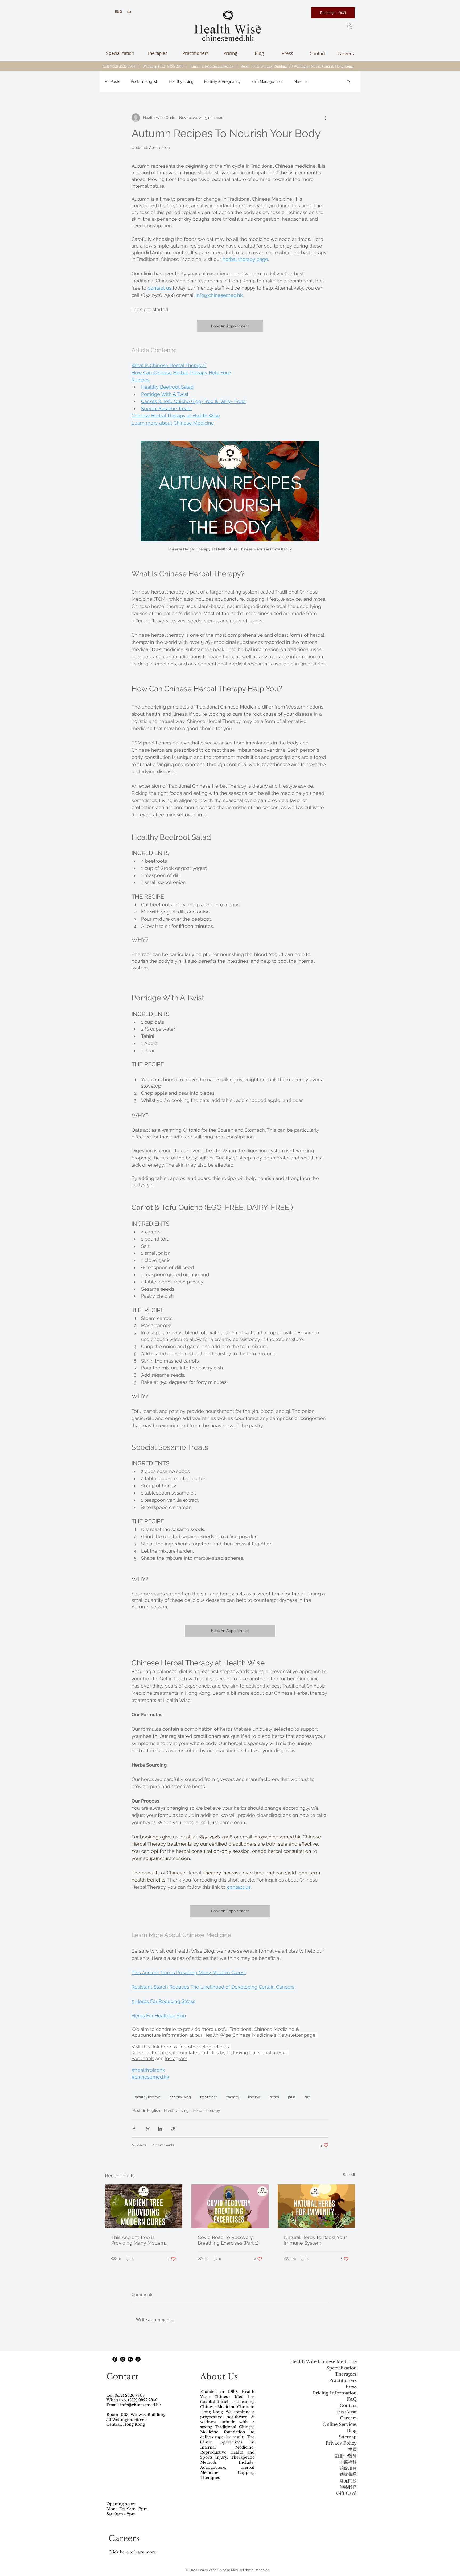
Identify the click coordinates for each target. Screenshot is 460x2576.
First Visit (346, 2412)
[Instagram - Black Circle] (123, 2359)
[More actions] (325, 118)
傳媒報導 (348, 2474)
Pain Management (267, 81)
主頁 (352, 2449)
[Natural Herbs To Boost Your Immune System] (316, 2206)
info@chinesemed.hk (218, 66)
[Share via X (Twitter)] (147, 2129)
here (124, 2552)
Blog (352, 2431)
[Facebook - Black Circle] (115, 2359)
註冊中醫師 (346, 2456)
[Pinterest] (138, 2359)
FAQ (352, 2399)
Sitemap (348, 2437)
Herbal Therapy (206, 2110)
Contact (348, 2406)
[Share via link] (173, 2129)
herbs (274, 2097)
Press (351, 2387)
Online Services (340, 2424)
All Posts (112, 81)
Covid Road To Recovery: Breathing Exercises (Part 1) (228, 2240)
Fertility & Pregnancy (222, 81)
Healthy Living (181, 81)
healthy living (180, 2097)
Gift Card (346, 2493)
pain (292, 2097)
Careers (348, 2418)
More (298, 81)
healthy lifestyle (148, 2097)
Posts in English (144, 81)
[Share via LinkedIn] (160, 2129)
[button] (350, 26)
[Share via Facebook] (134, 2129)
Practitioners (343, 2380)
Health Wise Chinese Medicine (323, 2362)
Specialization (342, 2368)
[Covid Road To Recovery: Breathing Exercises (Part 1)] (230, 2206)
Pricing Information (335, 2393)
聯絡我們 (348, 2487)
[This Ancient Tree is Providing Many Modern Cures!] (144, 2206)
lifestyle (254, 2097)
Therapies (346, 2374)
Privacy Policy (341, 2443)
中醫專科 (348, 2462)
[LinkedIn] (130, 2359)
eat (307, 2097)
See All (349, 2175)
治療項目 (348, 2468)
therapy (233, 2097)
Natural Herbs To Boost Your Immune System (315, 2240)
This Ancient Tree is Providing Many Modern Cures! (138, 2240)
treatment (209, 2097)
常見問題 (348, 2481)
